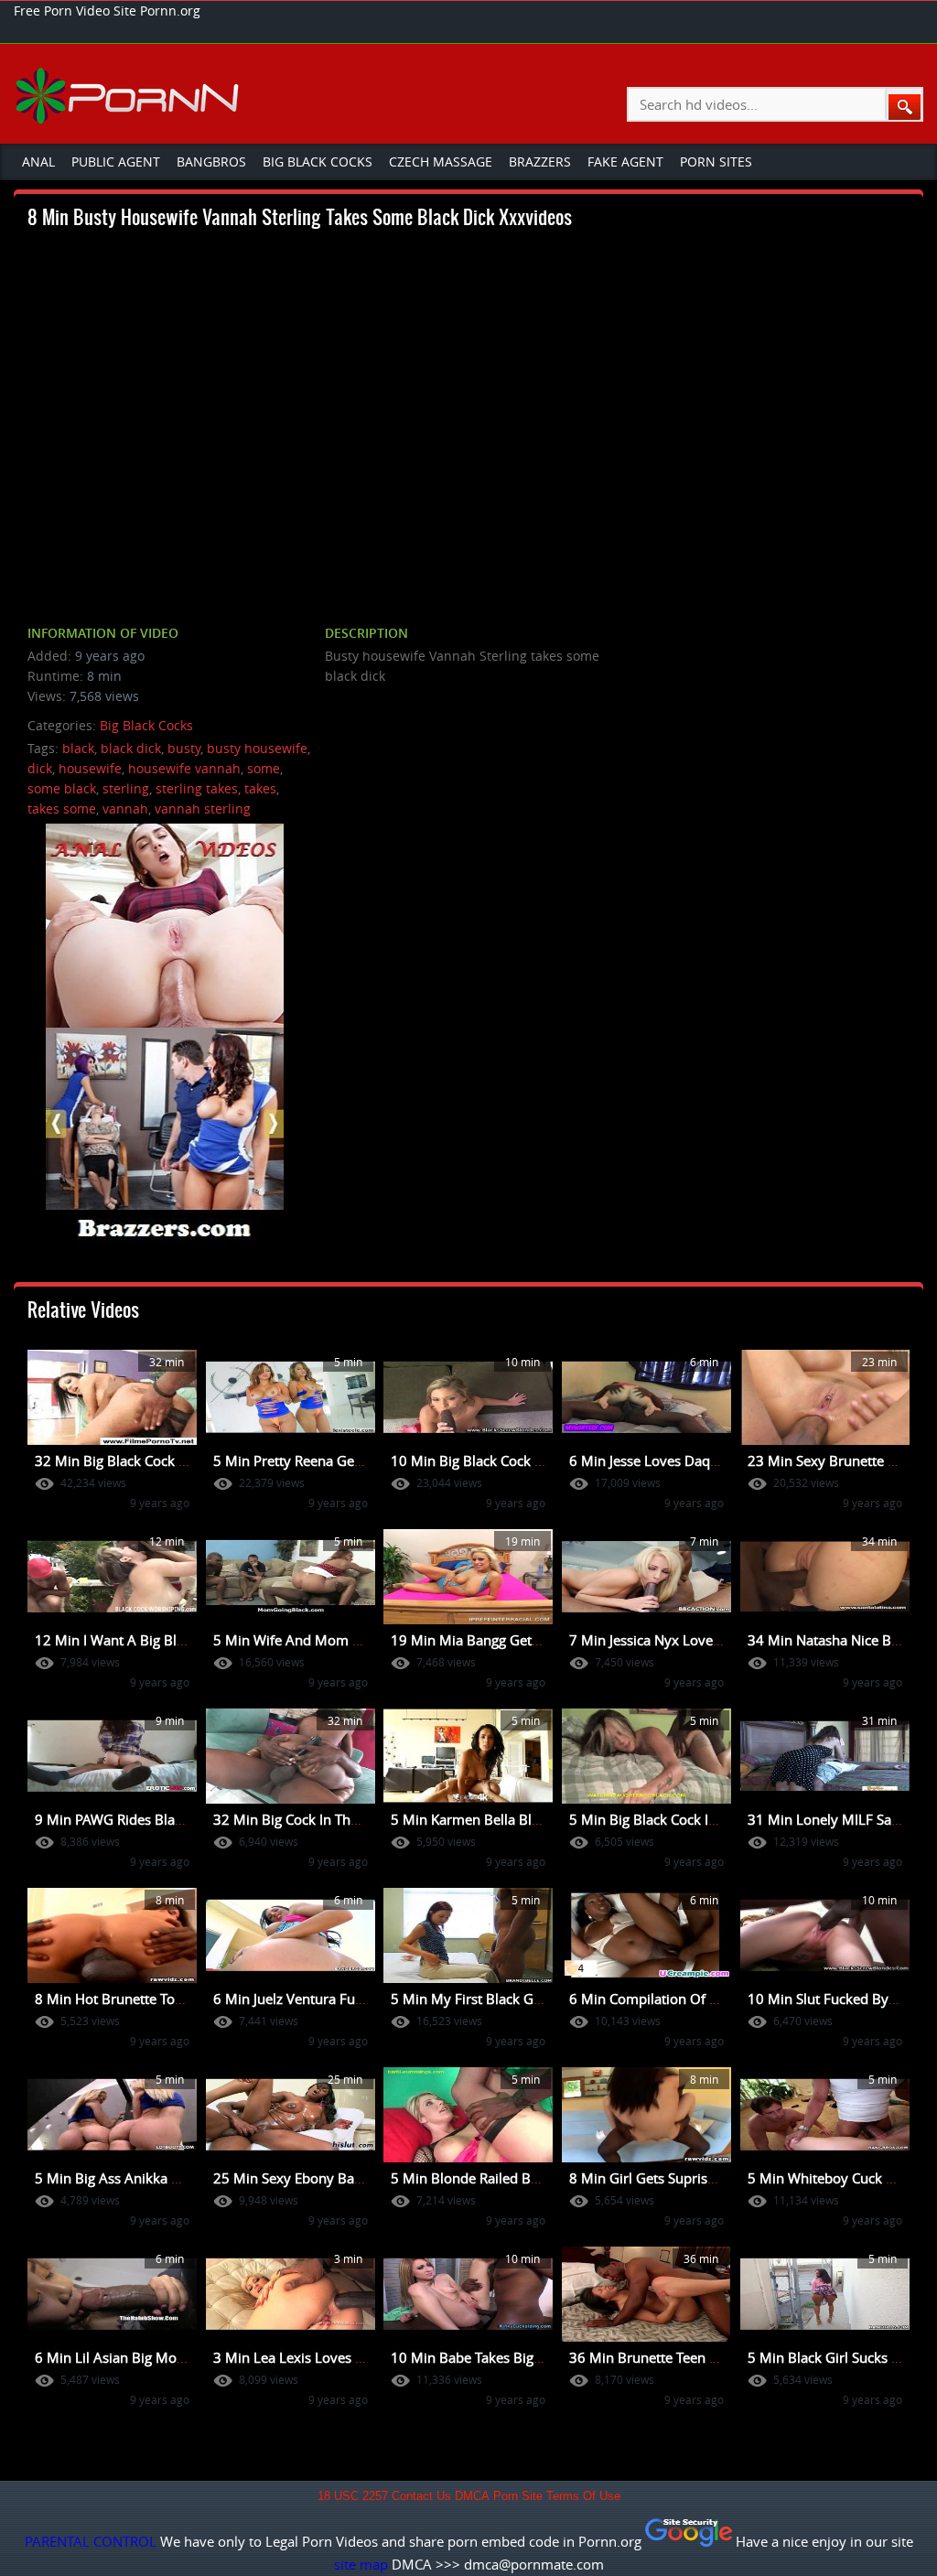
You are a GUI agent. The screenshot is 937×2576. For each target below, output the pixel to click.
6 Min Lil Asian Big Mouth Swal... (138, 2357)
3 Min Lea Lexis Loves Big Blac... (315, 2357)
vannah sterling (203, 808)
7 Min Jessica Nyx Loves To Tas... (671, 1640)
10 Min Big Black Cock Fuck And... (497, 1460)
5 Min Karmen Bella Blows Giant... (498, 1819)
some (264, 768)
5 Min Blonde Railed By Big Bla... (494, 2178)
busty (184, 748)
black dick (131, 748)
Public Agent (116, 162)
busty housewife (257, 748)
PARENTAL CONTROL (91, 2541)
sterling (126, 788)
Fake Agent (625, 162)
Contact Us (421, 2496)
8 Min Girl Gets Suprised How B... (674, 2178)
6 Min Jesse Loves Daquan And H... (679, 1460)
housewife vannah (184, 768)
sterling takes (197, 788)
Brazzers (540, 162)
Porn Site (518, 2496)
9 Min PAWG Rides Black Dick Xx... (142, 1819)
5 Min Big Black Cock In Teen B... (671, 1819)
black (78, 748)
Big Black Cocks (318, 162)
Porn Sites (716, 162)
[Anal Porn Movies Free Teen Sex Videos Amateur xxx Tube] (129, 95)
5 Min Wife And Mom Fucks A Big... (324, 1640)
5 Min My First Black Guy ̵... (477, 1999)
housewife (90, 768)
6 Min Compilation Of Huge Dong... (680, 1999)
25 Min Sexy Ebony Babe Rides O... (323, 2178)
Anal (38, 162)
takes (260, 788)
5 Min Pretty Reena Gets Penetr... (317, 1460)
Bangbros (211, 162)
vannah (125, 808)
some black (62, 788)
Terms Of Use (583, 2496)
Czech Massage (441, 162)
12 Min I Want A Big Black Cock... (139, 1640)
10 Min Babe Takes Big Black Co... (496, 2357)
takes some (62, 808)
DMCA (472, 2496)
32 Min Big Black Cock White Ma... (142, 1460)
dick (40, 768)
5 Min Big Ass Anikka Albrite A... (136, 2178)
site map (361, 2564)
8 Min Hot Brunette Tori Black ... (135, 1999)
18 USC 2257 (353, 2496)
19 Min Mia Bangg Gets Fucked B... (500, 1640)
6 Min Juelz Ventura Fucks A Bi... (314, 1999)
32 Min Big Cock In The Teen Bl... (316, 1819)
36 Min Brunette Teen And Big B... (675, 2357)
